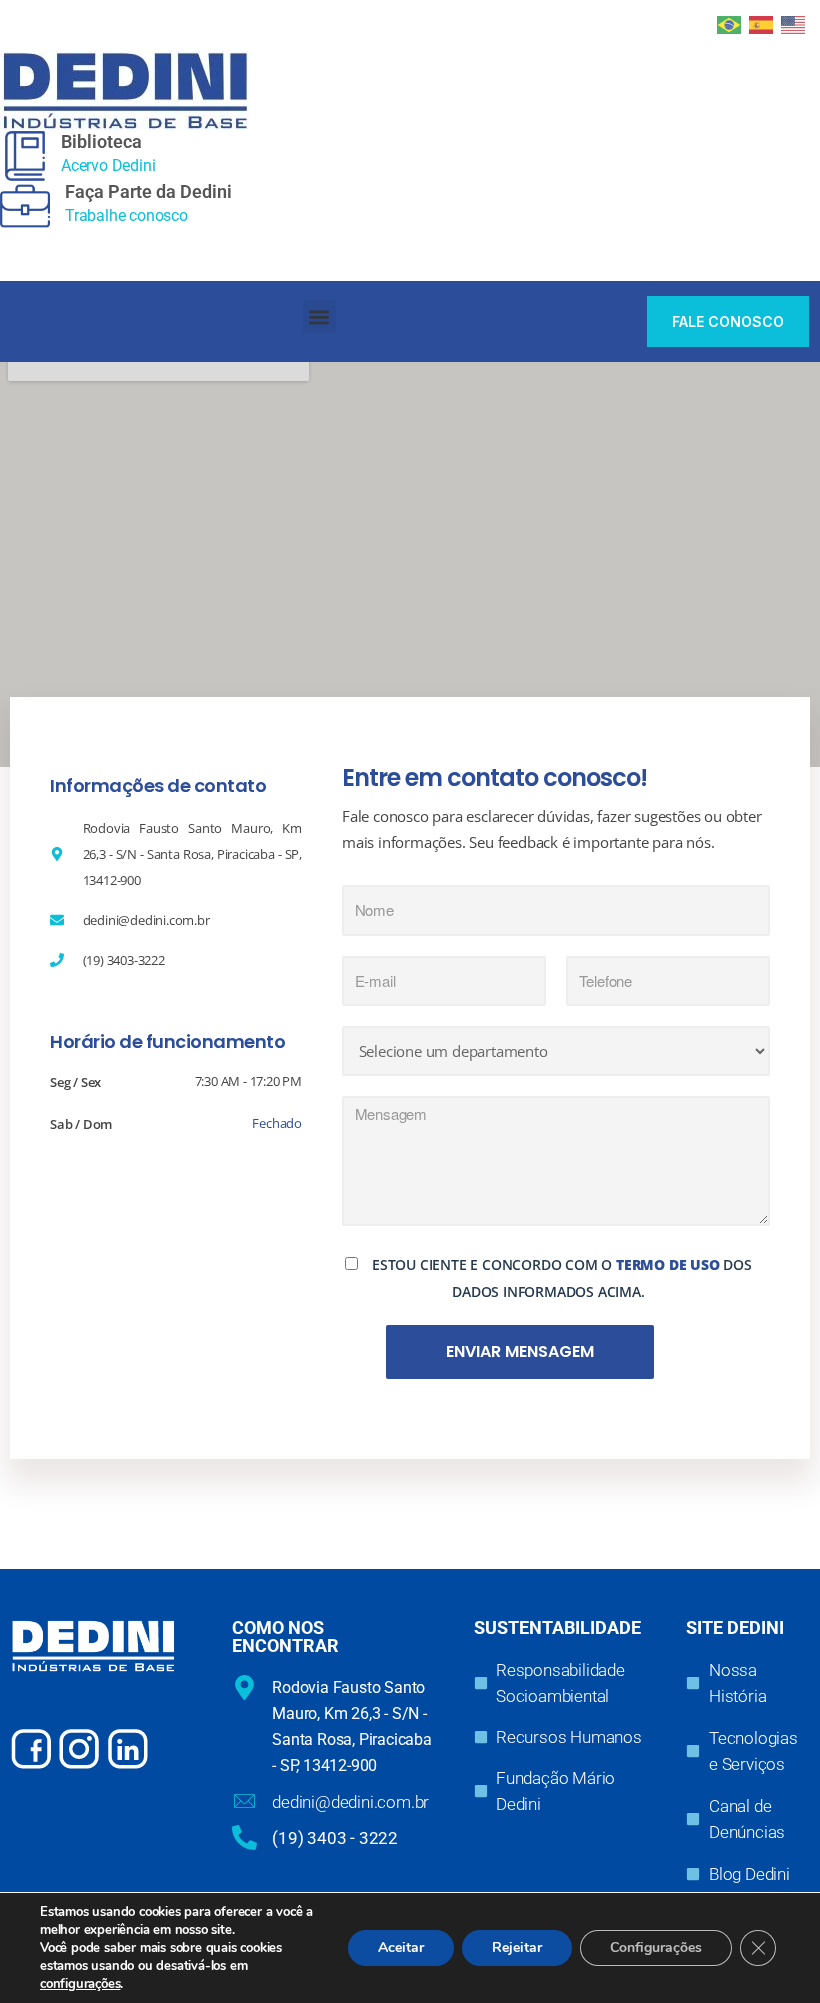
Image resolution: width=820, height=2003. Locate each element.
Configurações (656, 1947)
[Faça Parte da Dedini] (25, 206)
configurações (80, 1984)
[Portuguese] (730, 23)
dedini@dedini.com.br (350, 1802)
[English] (794, 23)
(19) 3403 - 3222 (335, 1838)
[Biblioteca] (25, 156)
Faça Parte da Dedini (148, 191)
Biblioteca (101, 141)
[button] (319, 316)
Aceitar (401, 1947)
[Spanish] (762, 23)
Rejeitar (517, 1947)
